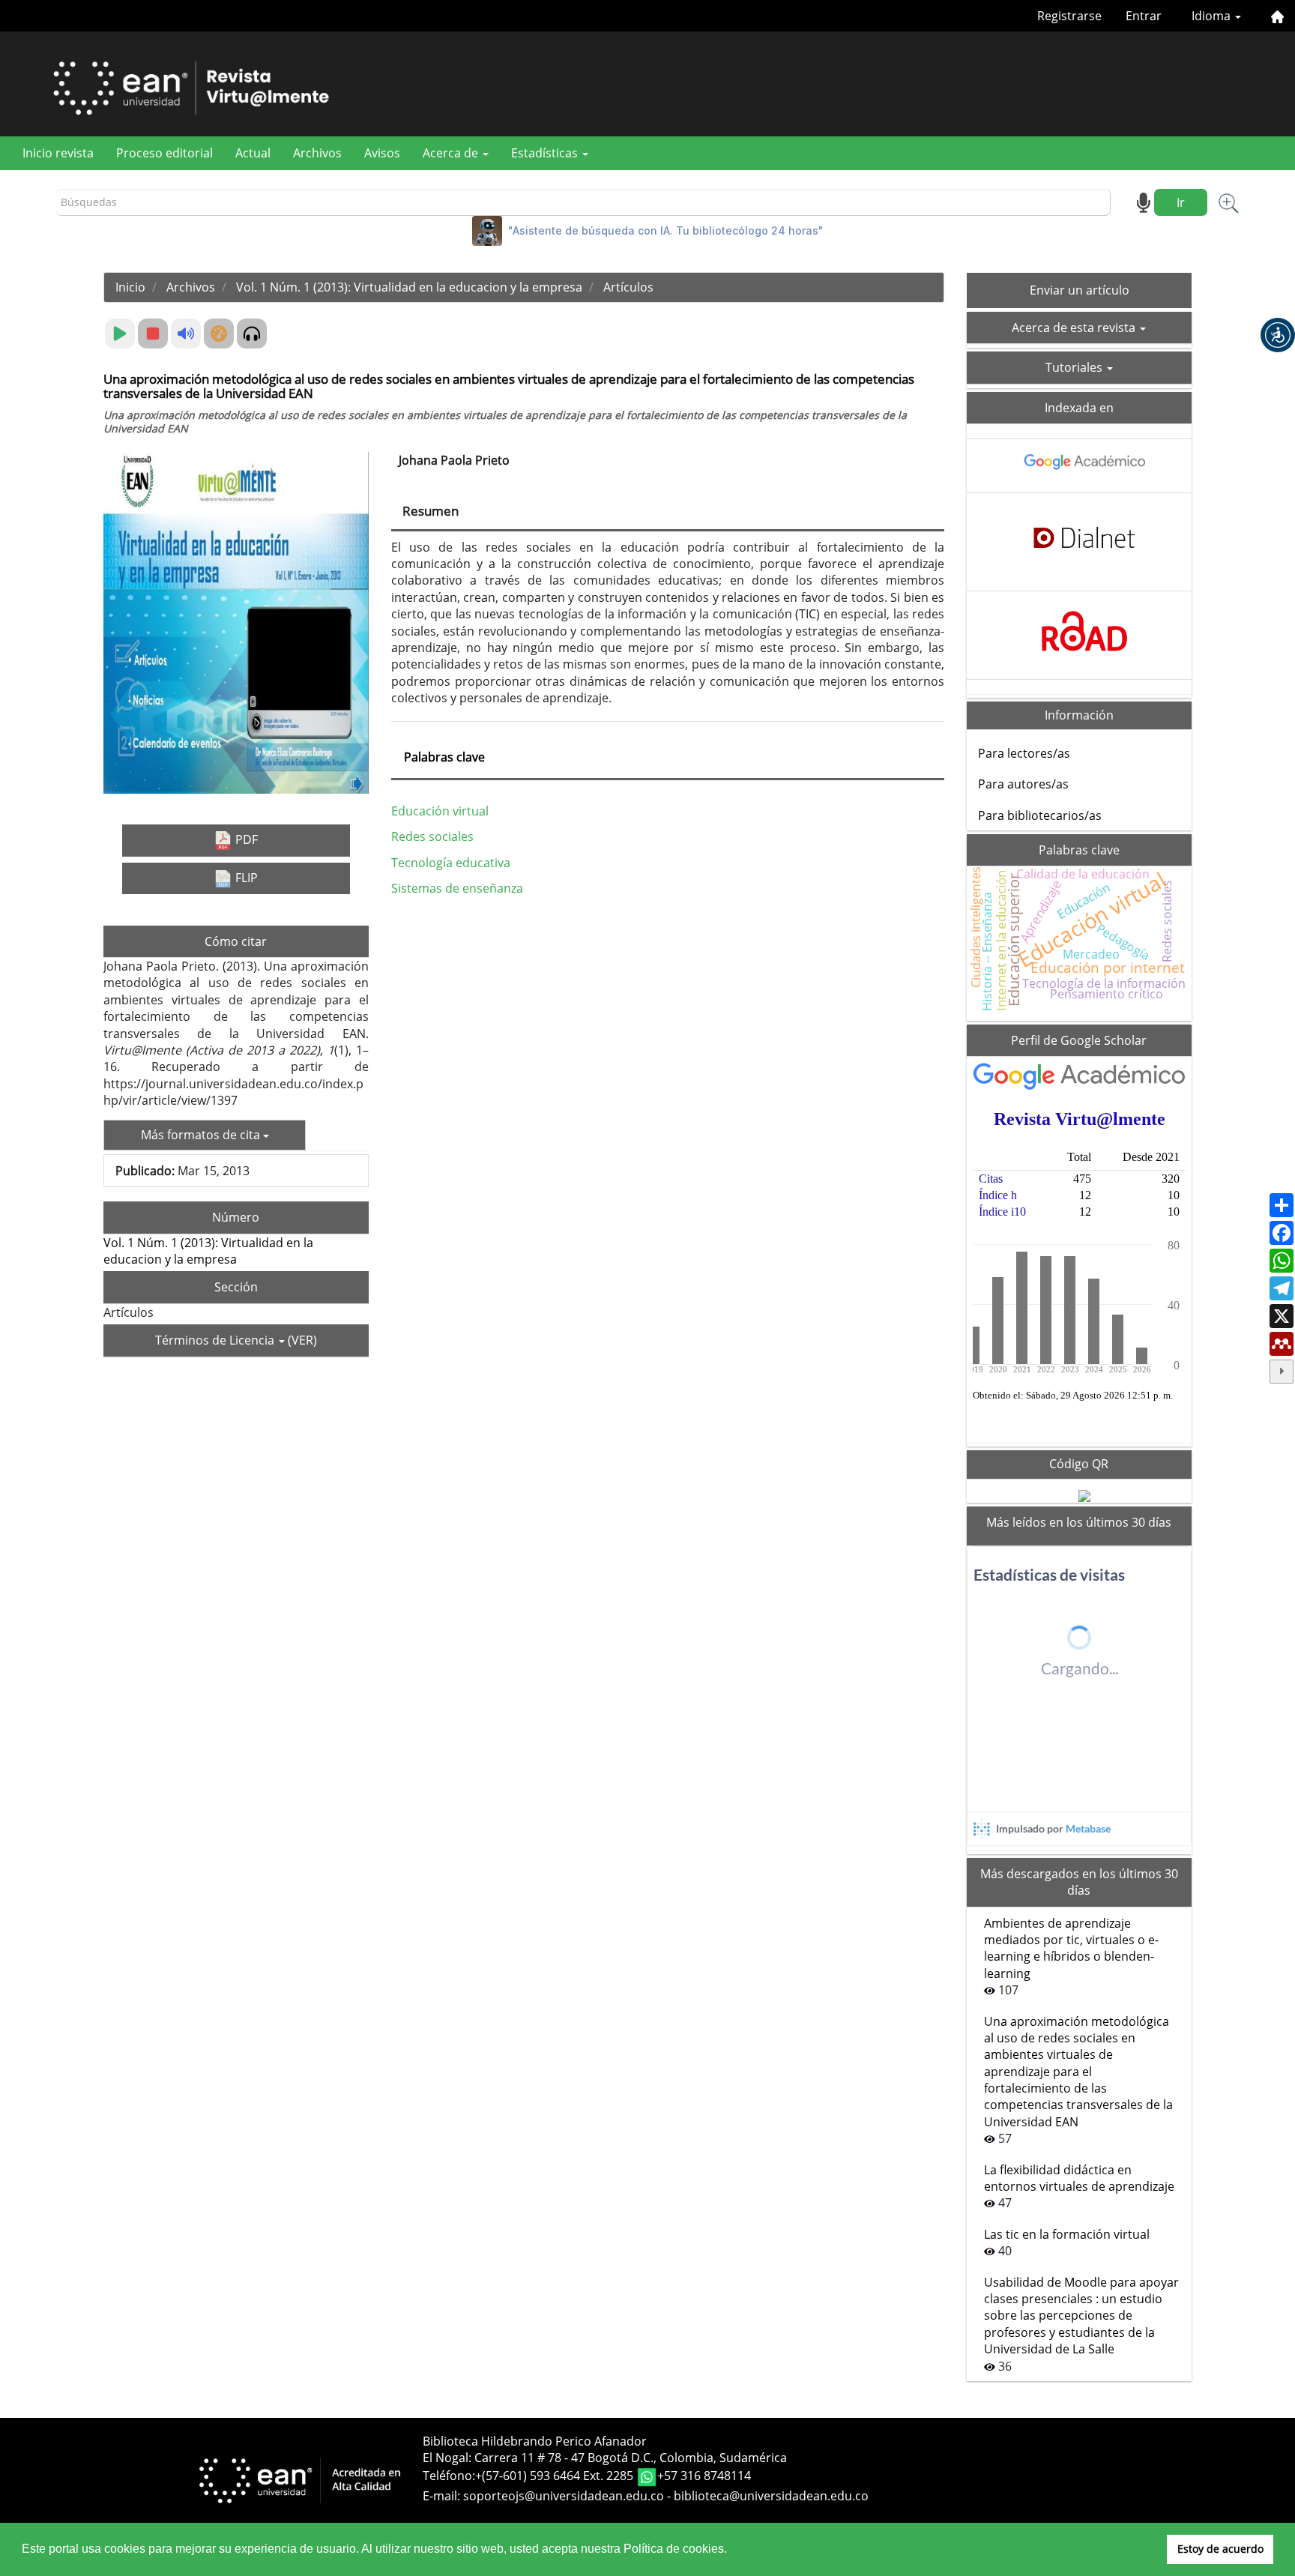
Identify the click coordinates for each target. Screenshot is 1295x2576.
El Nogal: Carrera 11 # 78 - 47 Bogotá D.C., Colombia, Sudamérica (605, 2458)
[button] (1278, 335)
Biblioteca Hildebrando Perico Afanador (535, 2441)
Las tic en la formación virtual (1067, 2234)
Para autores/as (1023, 784)
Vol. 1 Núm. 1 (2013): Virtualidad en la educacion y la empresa (409, 287)
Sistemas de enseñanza (457, 888)
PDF (245, 839)
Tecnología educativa (451, 863)
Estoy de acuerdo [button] (1220, 2549)
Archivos (317, 153)
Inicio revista (58, 153)
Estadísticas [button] (546, 153)
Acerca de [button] (452, 153)
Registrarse (1069, 16)
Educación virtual (440, 811)
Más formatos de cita (202, 1135)
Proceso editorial (164, 153)
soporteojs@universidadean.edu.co (564, 2496)
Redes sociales (432, 836)
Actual (253, 153)
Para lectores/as (1024, 753)
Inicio (130, 287)
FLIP (245, 878)
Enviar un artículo (1080, 290)
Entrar (1144, 16)
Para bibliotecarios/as (1040, 815)
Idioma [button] (1213, 16)
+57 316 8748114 (704, 2476)
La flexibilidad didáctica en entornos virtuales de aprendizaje (1079, 2178)
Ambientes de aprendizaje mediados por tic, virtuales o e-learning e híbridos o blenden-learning (1071, 1948)
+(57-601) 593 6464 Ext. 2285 (556, 2476)
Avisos (382, 153)
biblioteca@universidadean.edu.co (771, 2496)
